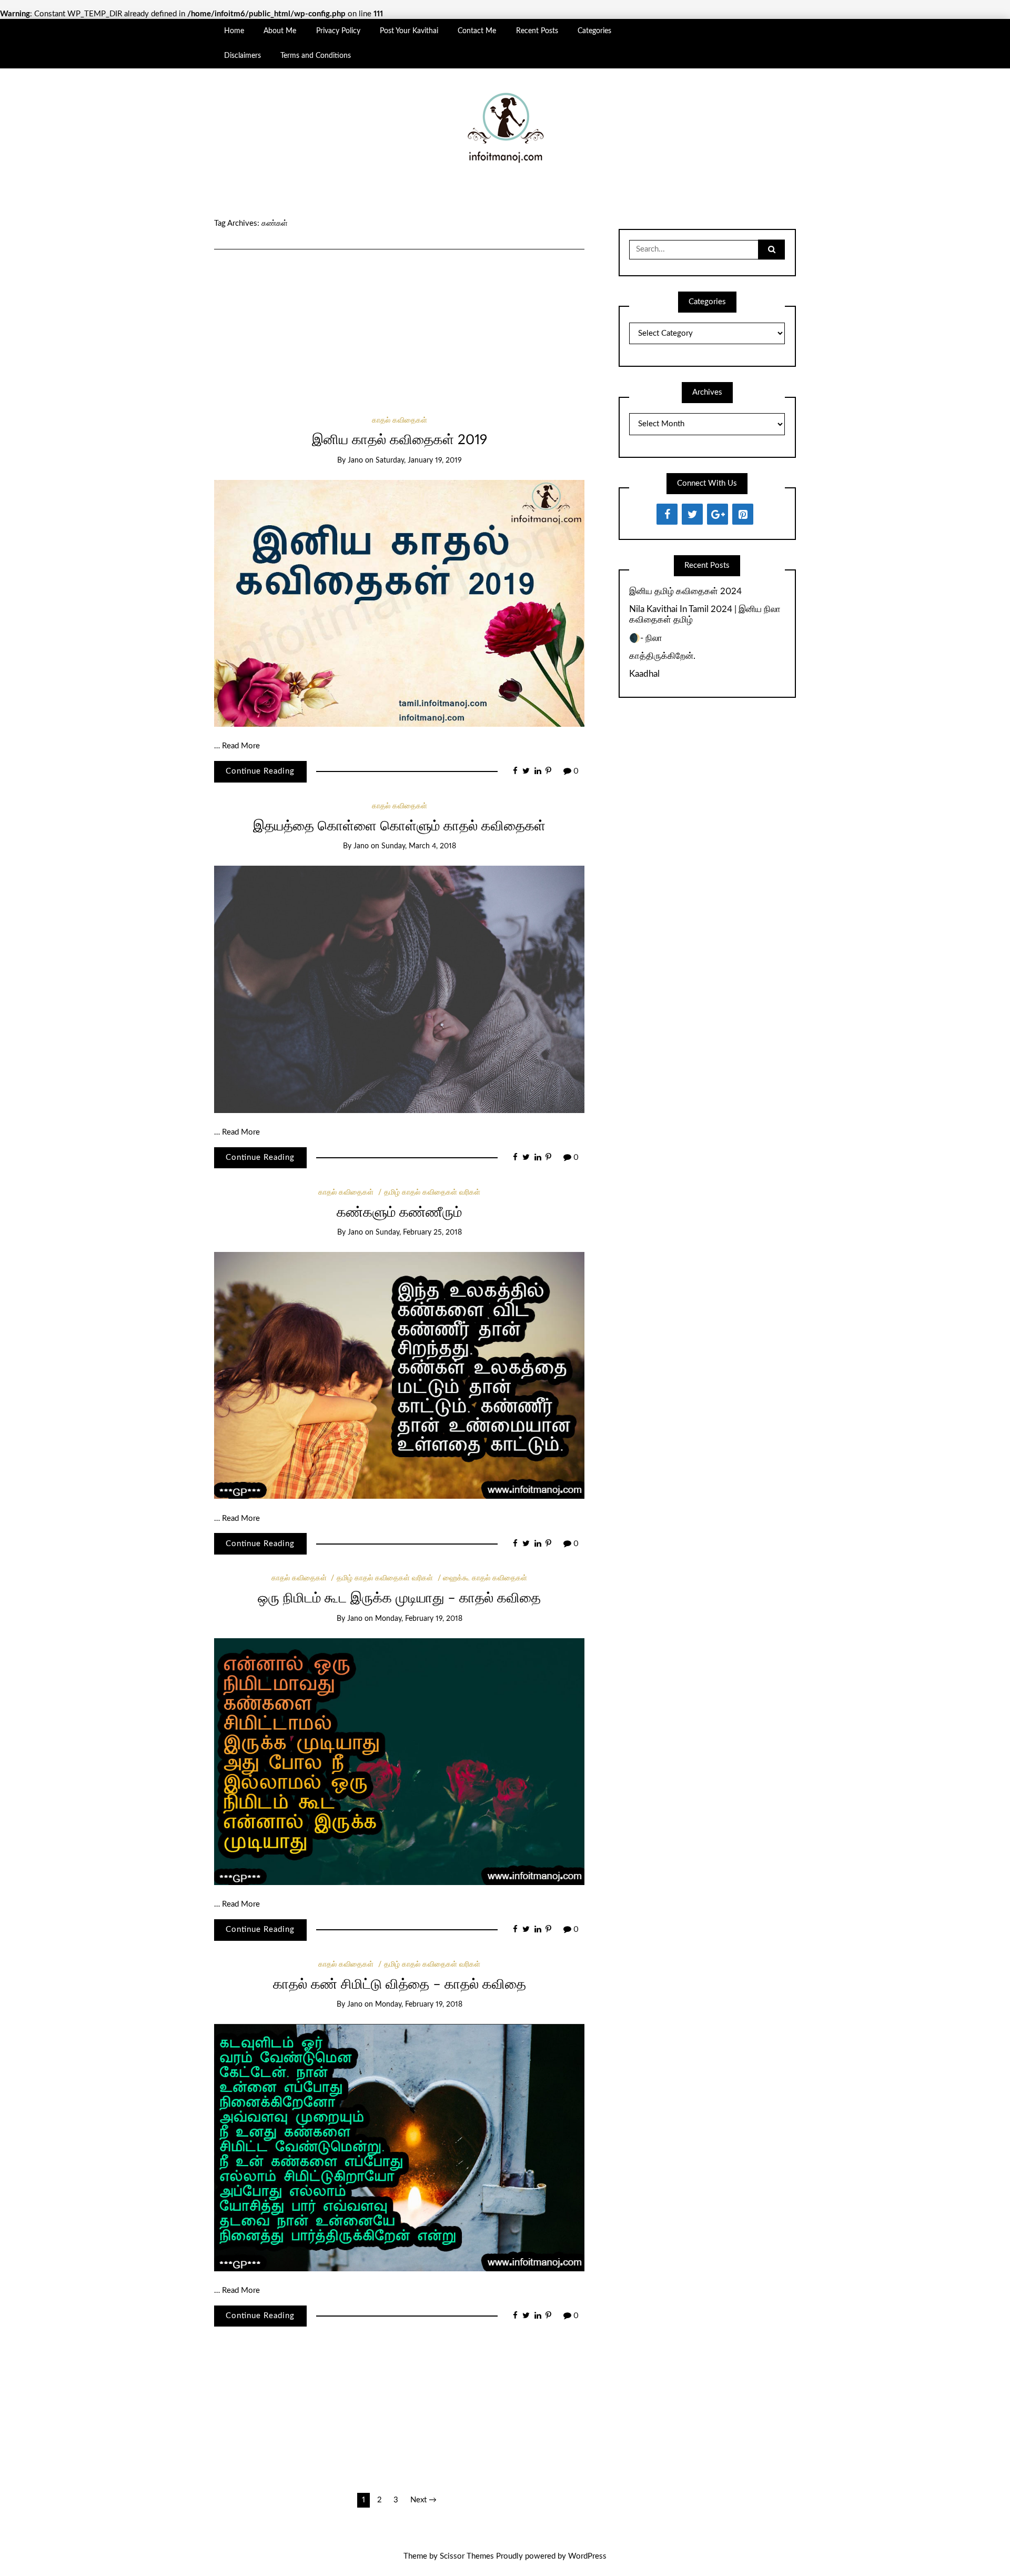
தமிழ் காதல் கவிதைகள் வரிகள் (432, 1192)
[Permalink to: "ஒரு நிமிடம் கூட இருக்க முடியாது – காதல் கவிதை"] (399, 1761)
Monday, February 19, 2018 (419, 1619)
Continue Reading (260, 771)
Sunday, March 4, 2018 (419, 846)
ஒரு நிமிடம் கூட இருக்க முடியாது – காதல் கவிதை (399, 1598)
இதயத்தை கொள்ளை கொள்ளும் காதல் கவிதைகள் (399, 826)
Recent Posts (537, 31)
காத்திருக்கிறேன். (662, 656)
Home (234, 31)
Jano (355, 460)
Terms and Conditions (316, 56)
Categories (594, 31)
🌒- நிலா (646, 638)
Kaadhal (644, 674)
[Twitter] (692, 514)
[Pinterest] (743, 514)
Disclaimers (243, 56)
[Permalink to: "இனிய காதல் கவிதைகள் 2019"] (399, 603)
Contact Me (477, 31)
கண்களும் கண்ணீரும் (399, 1212)
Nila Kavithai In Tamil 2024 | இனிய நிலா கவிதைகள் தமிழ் (705, 614)
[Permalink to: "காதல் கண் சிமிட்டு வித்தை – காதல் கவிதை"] (399, 2147)
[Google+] (718, 514)
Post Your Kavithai (409, 31)
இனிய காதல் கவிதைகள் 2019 (400, 440)
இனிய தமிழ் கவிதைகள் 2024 (685, 591)
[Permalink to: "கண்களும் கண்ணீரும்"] (399, 1375)
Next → (423, 2500)
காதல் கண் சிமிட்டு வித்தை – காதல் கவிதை (400, 1984)
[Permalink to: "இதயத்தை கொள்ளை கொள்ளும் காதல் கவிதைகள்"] (399, 989)
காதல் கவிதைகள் (400, 420)
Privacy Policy (338, 31)
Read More (241, 746)
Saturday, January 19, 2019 (419, 460)
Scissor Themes (467, 2556)
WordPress (587, 2556)
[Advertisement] (399, 318)
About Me (280, 31)
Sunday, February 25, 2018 (419, 1232)
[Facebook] (667, 514)
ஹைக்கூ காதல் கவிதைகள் (485, 1578)
